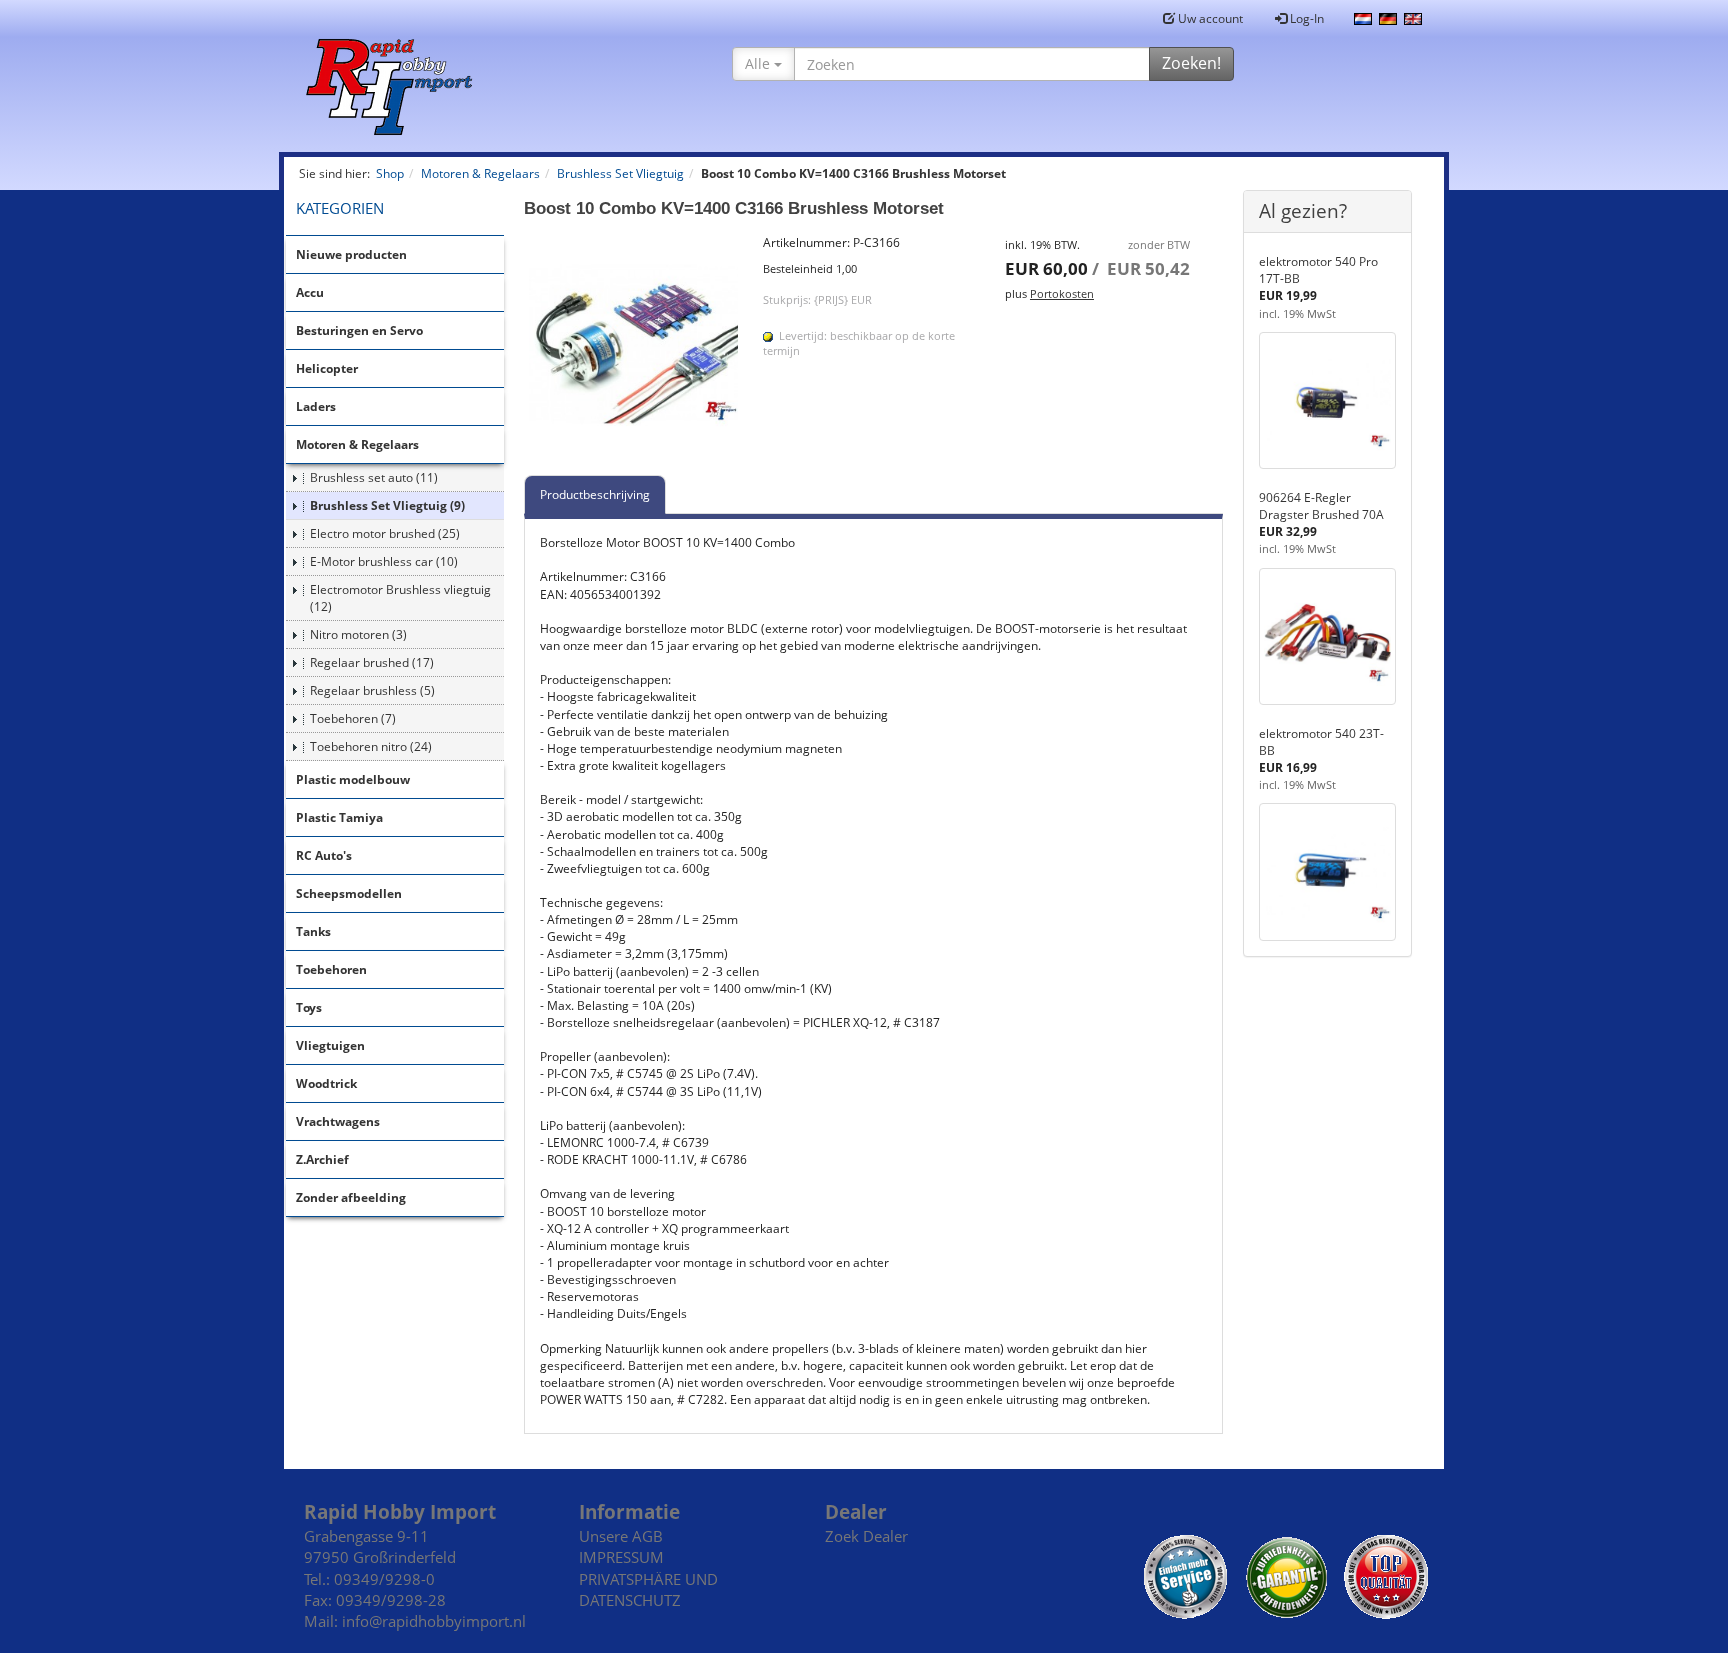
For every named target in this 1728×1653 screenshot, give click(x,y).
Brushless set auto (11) (374, 477)
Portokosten (1062, 293)
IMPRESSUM (621, 1557)
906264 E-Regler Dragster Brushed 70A (1321, 506)
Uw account (1209, 18)
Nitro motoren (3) (358, 634)
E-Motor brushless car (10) (384, 561)
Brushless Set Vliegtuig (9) (387, 505)
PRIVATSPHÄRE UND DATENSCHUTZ (648, 1589)
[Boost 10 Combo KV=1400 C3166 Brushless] (634, 344)
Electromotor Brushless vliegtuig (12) (400, 598)
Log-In (1305, 18)
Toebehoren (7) (353, 718)
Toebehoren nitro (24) (371, 746)
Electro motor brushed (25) (385, 533)
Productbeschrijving (595, 494)
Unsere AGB (621, 1536)
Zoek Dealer (866, 1536)
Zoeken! (1191, 63)
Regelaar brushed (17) (372, 662)
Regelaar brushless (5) (372, 690)
